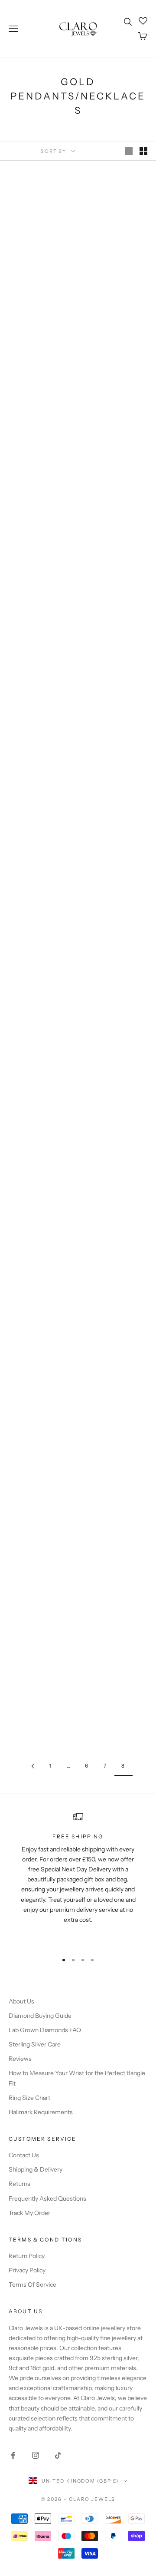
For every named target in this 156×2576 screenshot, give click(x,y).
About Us (21, 2001)
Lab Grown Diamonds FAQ (45, 2030)
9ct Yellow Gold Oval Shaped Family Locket (40, 1688)
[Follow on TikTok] (58, 2455)
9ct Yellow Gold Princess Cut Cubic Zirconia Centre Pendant (116, 268)
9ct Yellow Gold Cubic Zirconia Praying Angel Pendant (116, 1227)
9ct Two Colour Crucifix (40, 260)
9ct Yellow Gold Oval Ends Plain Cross (116, 417)
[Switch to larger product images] (129, 151)
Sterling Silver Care (35, 2044)
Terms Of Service (32, 2285)
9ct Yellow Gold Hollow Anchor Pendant (116, 604)
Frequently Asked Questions (47, 2199)
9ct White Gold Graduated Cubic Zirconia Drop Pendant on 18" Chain (116, 1697)
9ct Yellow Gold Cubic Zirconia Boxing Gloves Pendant (40, 1379)
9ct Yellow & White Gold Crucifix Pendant (40, 748)
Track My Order (29, 2213)
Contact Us (24, 2155)
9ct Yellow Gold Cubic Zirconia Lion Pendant (116, 1527)
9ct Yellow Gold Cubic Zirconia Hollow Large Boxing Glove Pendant (40, 909)
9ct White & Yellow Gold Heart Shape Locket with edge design (40, 1536)
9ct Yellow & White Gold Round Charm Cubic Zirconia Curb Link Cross (116, 1070)
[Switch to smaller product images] (143, 151)
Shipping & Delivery (36, 2169)
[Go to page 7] (32, 1766)
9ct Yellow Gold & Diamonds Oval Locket (40, 417)
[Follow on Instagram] (36, 2455)
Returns (19, 2184)
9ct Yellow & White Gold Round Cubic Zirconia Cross (40, 1066)
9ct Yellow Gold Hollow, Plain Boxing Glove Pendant (116, 752)
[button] (25, 275)
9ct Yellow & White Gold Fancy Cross (40, 560)
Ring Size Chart (29, 2098)
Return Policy (27, 2256)
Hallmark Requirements (41, 2112)
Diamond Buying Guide (40, 2016)
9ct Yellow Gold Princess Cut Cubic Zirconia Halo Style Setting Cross (116, 909)
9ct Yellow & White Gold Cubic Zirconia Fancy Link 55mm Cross (116, 1379)
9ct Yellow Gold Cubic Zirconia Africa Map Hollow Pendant (40, 1227)
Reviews (20, 2059)
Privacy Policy (27, 2270)
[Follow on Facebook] (13, 2455)
